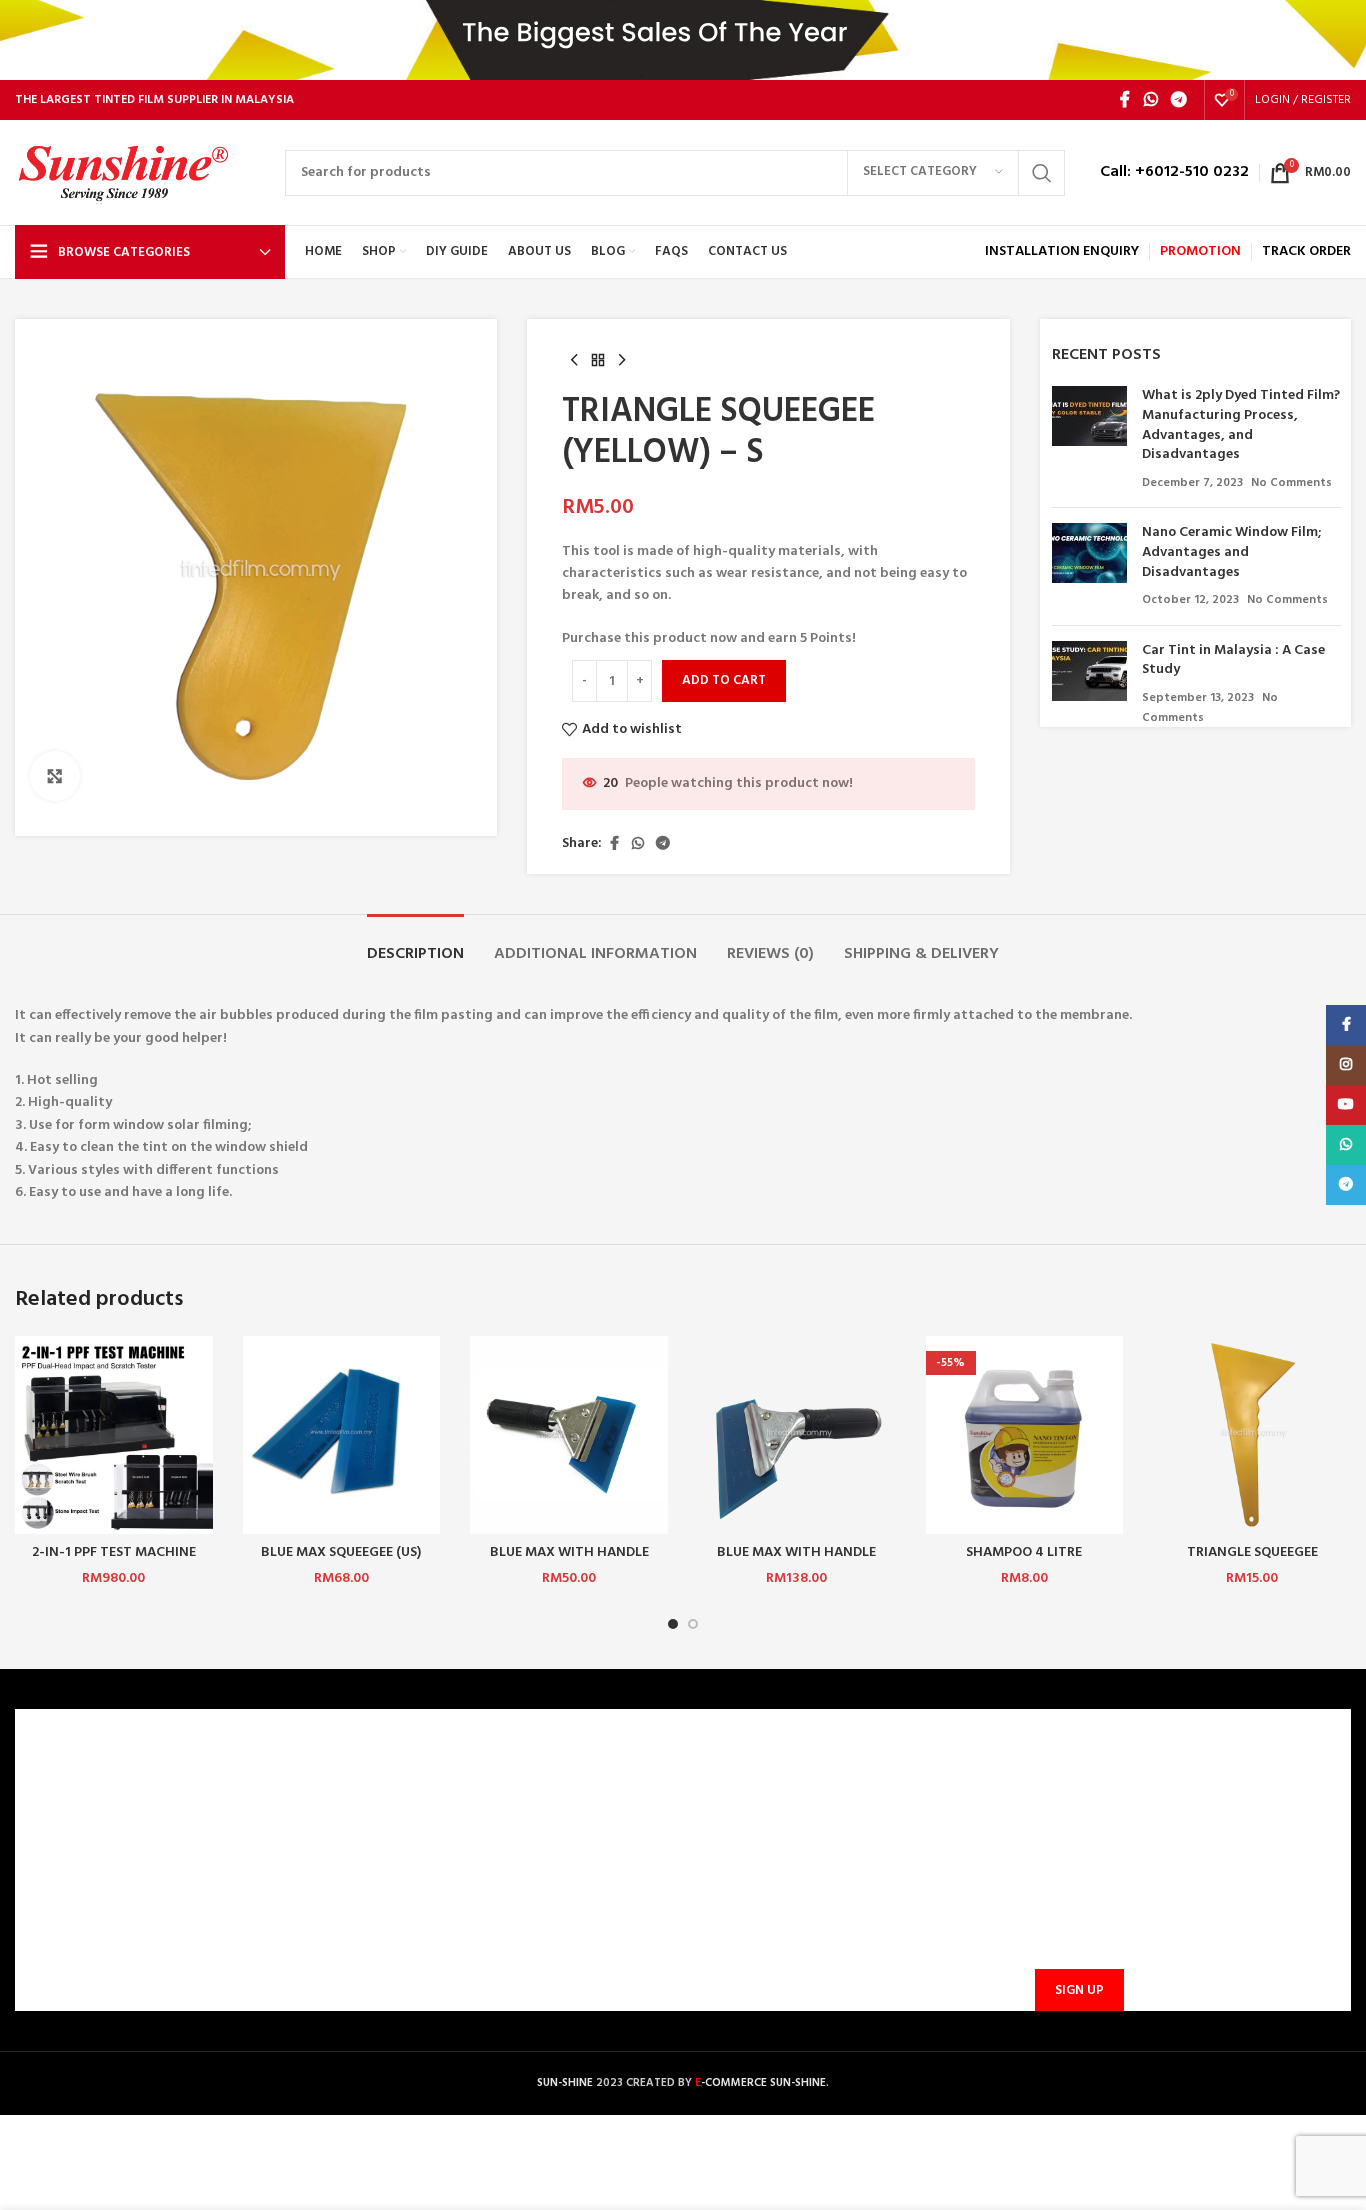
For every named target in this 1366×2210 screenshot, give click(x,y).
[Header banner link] (683, 40)
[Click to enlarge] (55, 776)
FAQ (376, 1819)
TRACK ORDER (407, 1956)
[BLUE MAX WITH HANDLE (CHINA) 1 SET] (569, 1435)
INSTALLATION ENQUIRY (1062, 251)
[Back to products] (598, 361)
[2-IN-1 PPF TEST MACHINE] (114, 1435)
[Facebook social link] (1125, 100)
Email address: (1076, 1893)
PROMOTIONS (407, 1922)
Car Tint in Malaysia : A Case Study (1233, 660)
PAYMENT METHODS (428, 1853)
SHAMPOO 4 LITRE (1024, 1552)
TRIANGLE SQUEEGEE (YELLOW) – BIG (1252, 1562)
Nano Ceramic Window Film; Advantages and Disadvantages (1231, 552)
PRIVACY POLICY (79, 1888)
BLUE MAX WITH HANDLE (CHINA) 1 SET (569, 1562)
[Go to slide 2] (693, 1624)
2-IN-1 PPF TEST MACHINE (114, 1552)
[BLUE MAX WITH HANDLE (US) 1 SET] (797, 1435)
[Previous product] (574, 361)
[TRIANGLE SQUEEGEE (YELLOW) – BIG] (1252, 1435)
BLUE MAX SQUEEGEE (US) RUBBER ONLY (341, 1562)
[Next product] (622, 361)
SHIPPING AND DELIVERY (440, 1888)
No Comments (1291, 483)
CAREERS (54, 1819)
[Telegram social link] (1179, 100)
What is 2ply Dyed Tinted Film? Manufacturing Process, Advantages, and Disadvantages (1241, 425)
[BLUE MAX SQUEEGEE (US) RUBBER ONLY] (342, 1435)
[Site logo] (140, 172)
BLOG (45, 1922)
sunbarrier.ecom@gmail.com (838, 1876)
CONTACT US (405, 1785)
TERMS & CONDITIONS (98, 1853)
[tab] (415, 944)
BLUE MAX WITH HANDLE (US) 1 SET (796, 1562)
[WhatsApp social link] (1150, 100)
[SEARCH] (1042, 173)
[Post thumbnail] (1089, 439)
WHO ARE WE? (71, 1785)
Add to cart (724, 680)
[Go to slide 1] (673, 1624)
